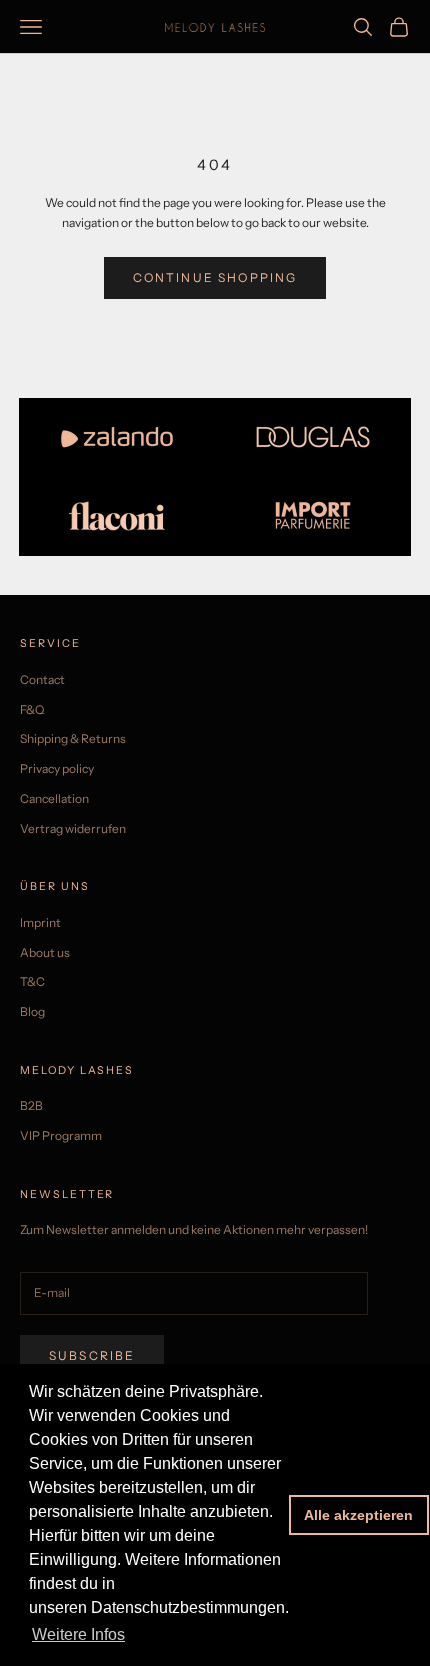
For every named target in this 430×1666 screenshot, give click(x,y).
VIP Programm (61, 1135)
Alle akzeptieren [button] (358, 1515)
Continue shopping (215, 277)
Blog (32, 1011)
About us (45, 952)
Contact (42, 679)
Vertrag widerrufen (73, 828)
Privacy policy (57, 768)
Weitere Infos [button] (78, 1634)
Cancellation (54, 798)
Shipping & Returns (73, 738)
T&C (32, 981)
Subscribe (92, 1355)
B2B (31, 1105)
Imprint (40, 922)
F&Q (32, 709)
